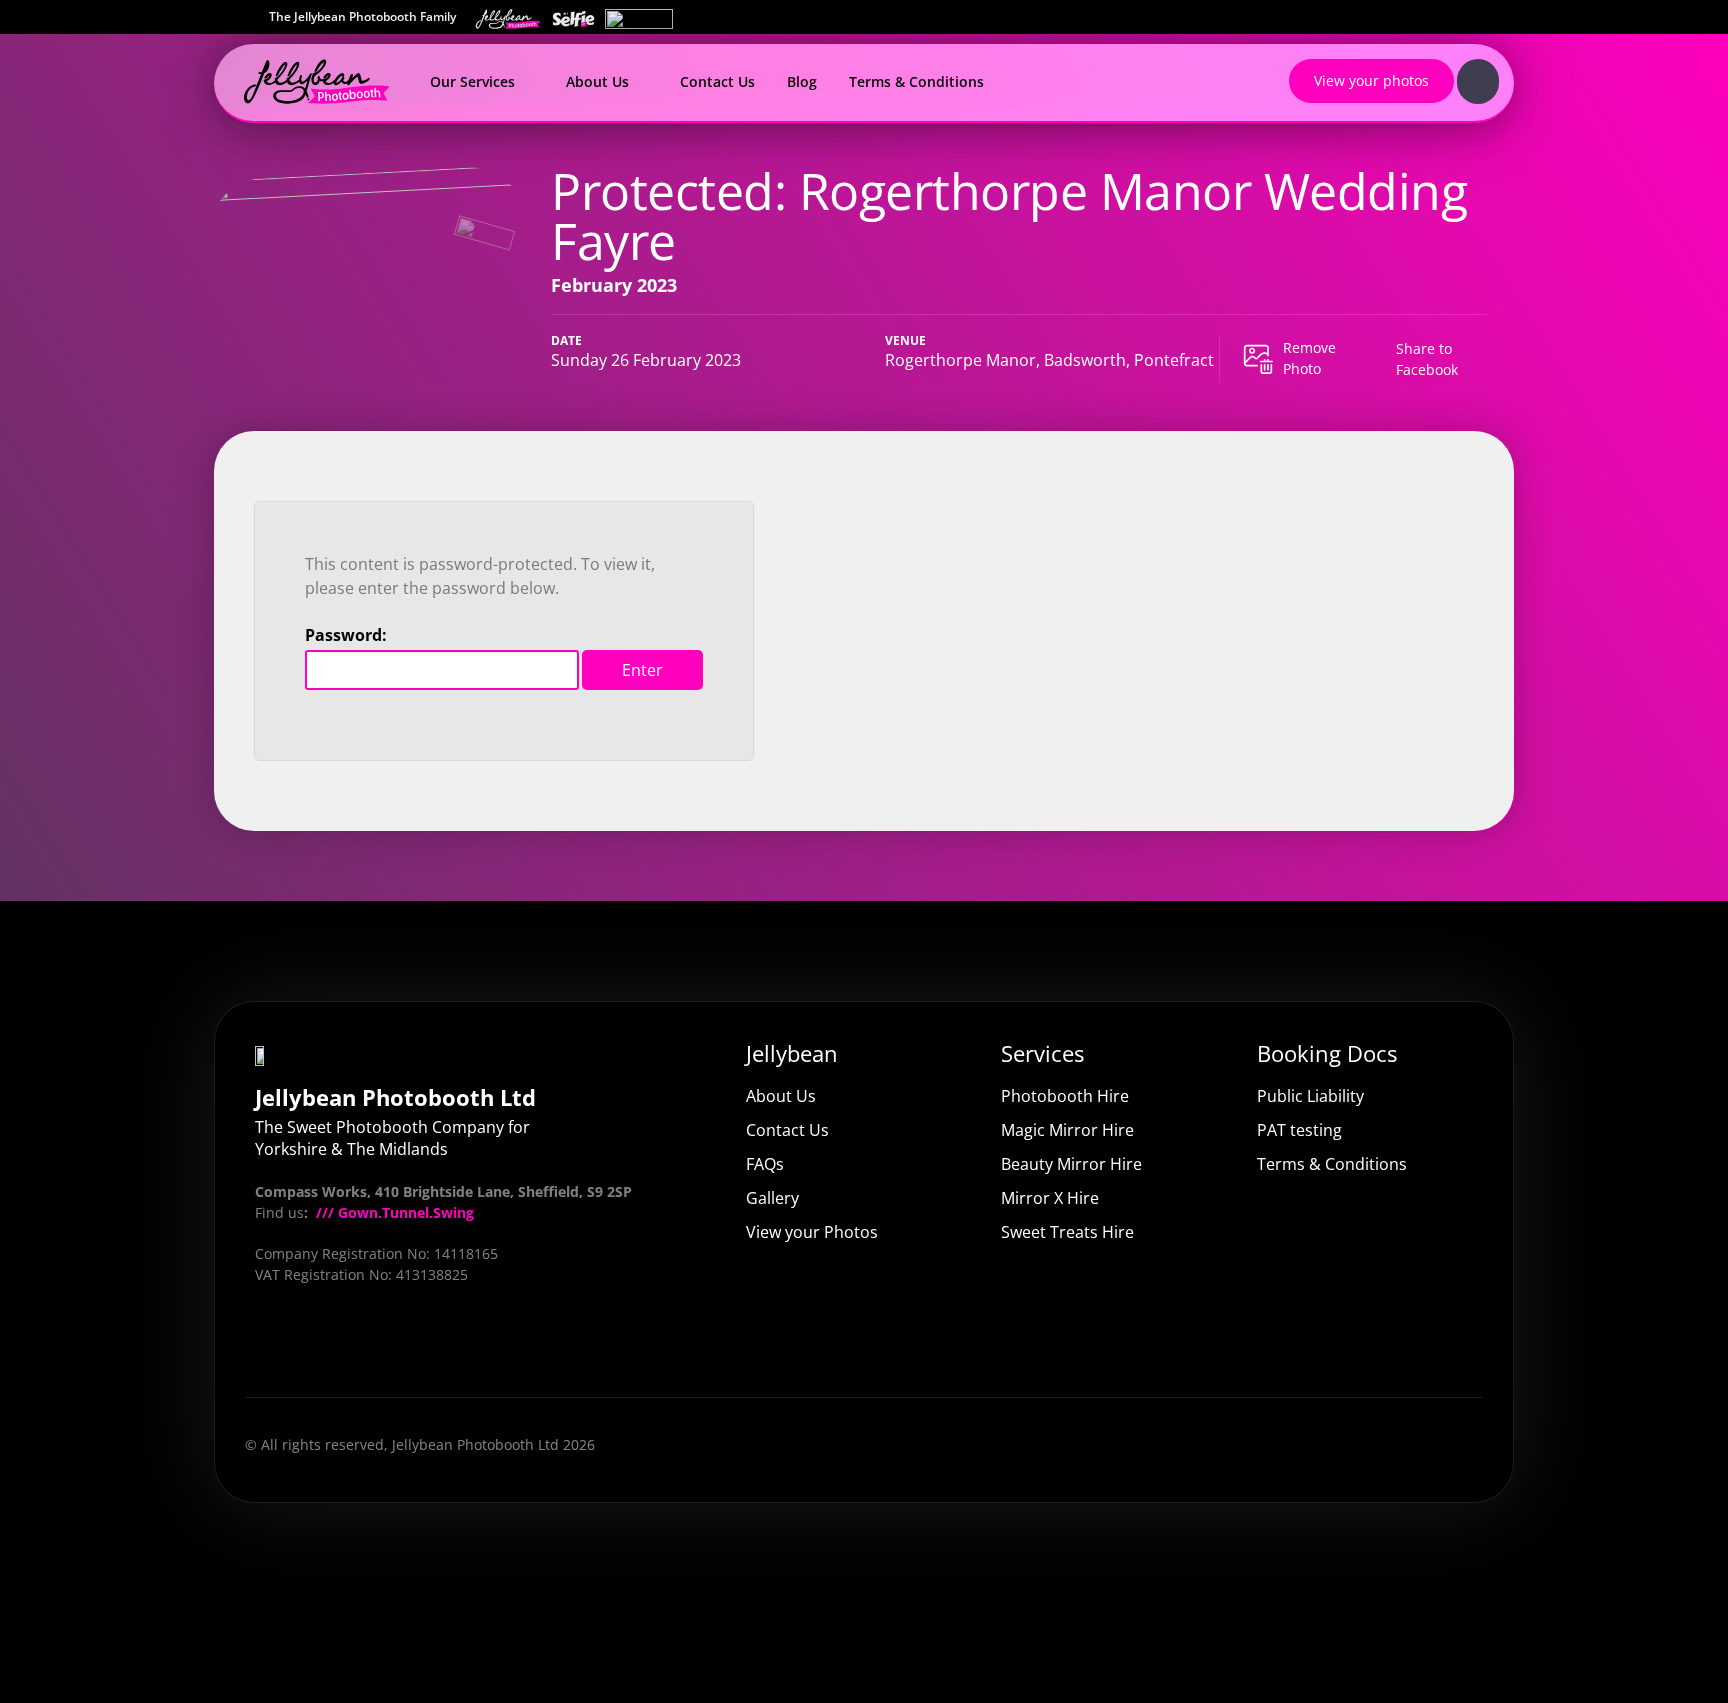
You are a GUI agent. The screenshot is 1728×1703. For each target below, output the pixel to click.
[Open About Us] (641, 81)
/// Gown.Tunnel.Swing (393, 1212)
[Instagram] (378, 1346)
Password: (346, 635)
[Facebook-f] (276, 1346)
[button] (1420, 359)
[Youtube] (327, 1346)
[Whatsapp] (479, 1346)
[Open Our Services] (527, 81)
